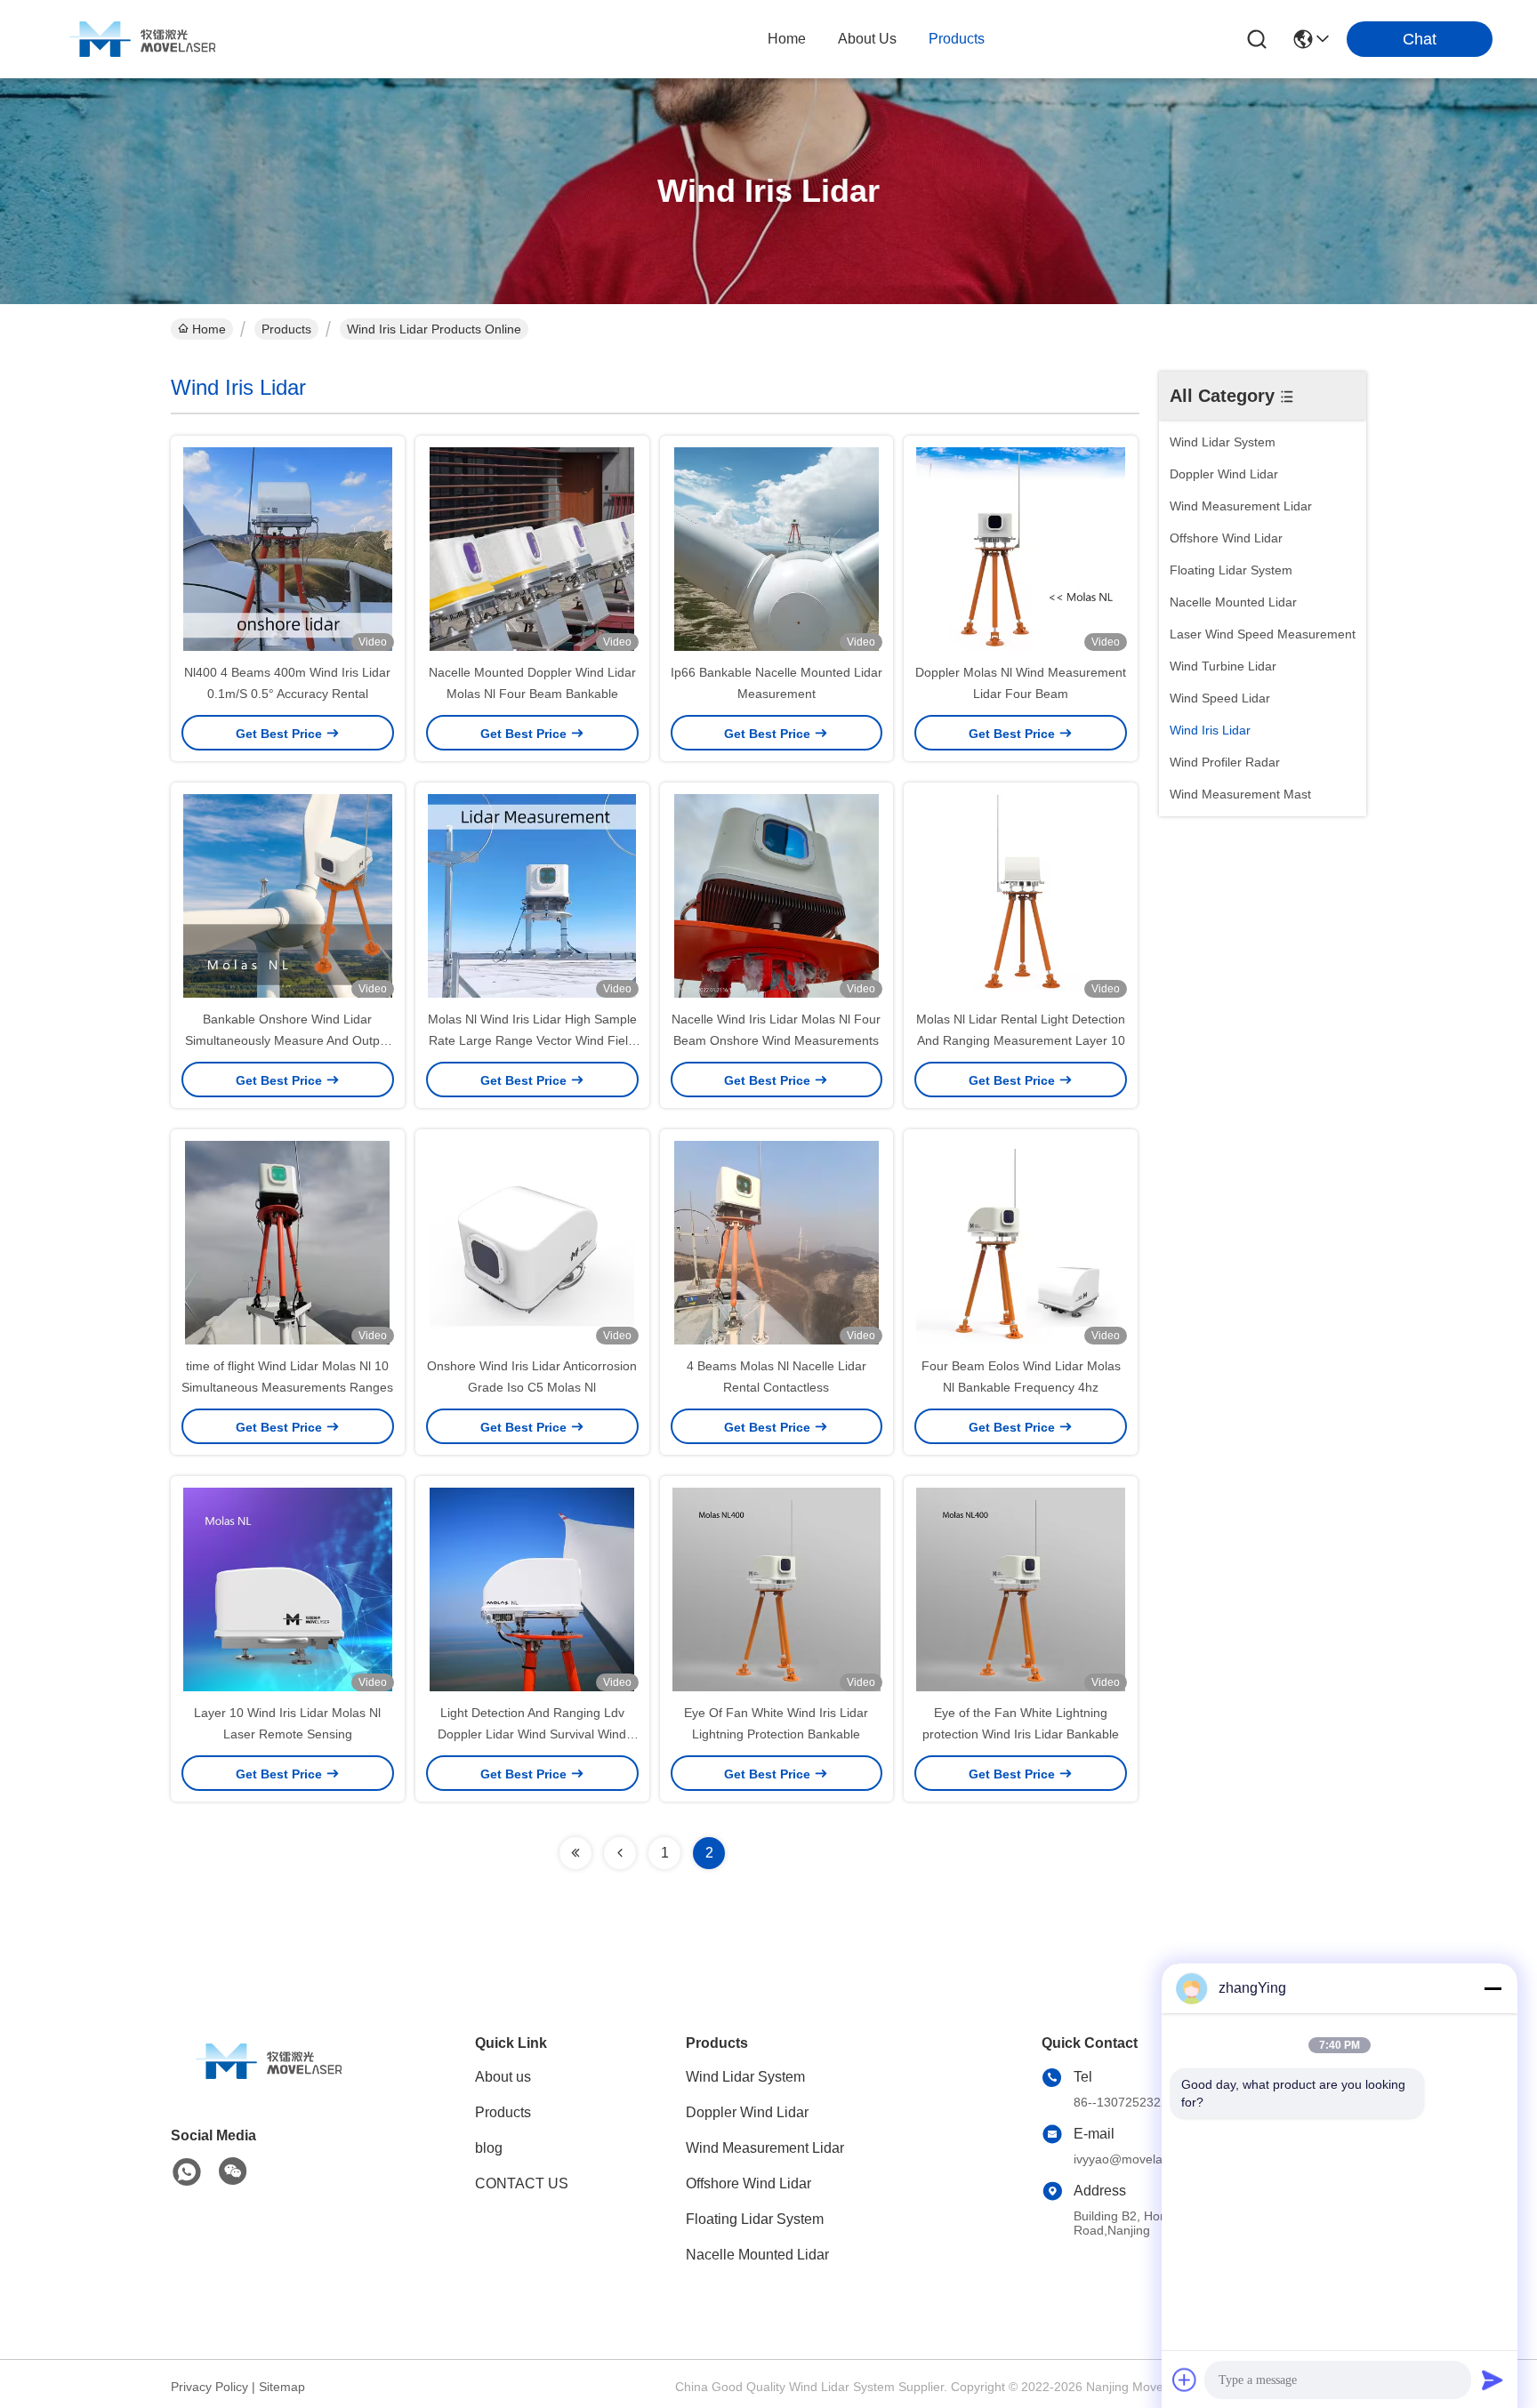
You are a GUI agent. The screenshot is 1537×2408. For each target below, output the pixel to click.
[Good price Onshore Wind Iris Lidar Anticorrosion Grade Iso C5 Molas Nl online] (532, 1242)
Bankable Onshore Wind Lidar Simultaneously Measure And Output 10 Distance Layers (288, 1040)
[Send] (1493, 2380)
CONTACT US (522, 2183)
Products (286, 329)
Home (787, 39)
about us (867, 39)
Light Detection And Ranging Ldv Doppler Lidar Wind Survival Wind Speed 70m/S (532, 1734)
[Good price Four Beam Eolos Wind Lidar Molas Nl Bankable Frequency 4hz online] (1021, 1242)
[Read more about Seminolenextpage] (575, 1853)
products (957, 39)
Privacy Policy (209, 2387)
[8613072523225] (187, 2172)
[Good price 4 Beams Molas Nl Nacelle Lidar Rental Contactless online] (777, 1242)
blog (489, 2148)
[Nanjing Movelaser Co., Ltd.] (142, 39)
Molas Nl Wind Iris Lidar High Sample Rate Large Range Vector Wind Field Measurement (532, 1040)
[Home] (269, 2083)
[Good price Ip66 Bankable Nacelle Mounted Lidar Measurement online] (777, 549)
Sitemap (282, 2387)
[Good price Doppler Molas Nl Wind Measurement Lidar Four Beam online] (1021, 549)
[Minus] (1493, 1988)
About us (503, 2077)
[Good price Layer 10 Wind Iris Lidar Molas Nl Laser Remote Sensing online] (288, 1589)
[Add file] (1185, 2380)
